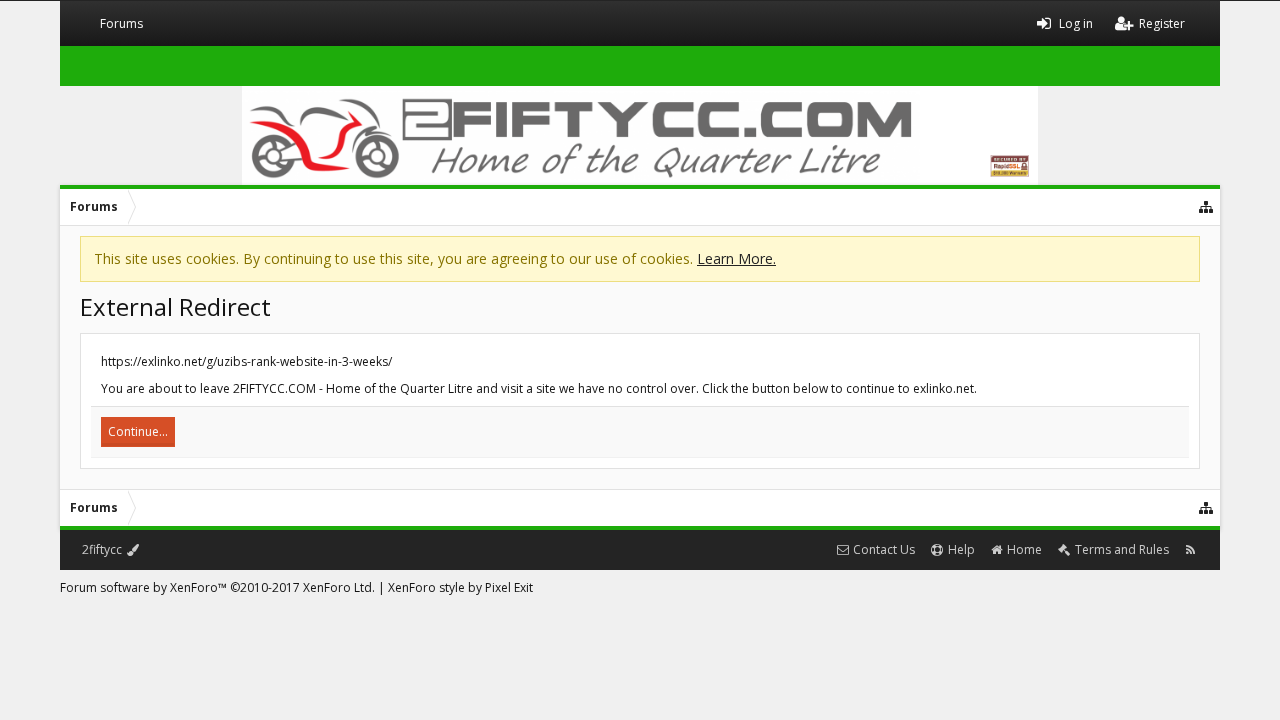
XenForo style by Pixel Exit (460, 587)
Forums (121, 23)
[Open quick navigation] (1207, 207)
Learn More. (736, 258)
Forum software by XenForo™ (217, 587)
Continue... (138, 431)
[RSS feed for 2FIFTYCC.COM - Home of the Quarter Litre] (1190, 549)
